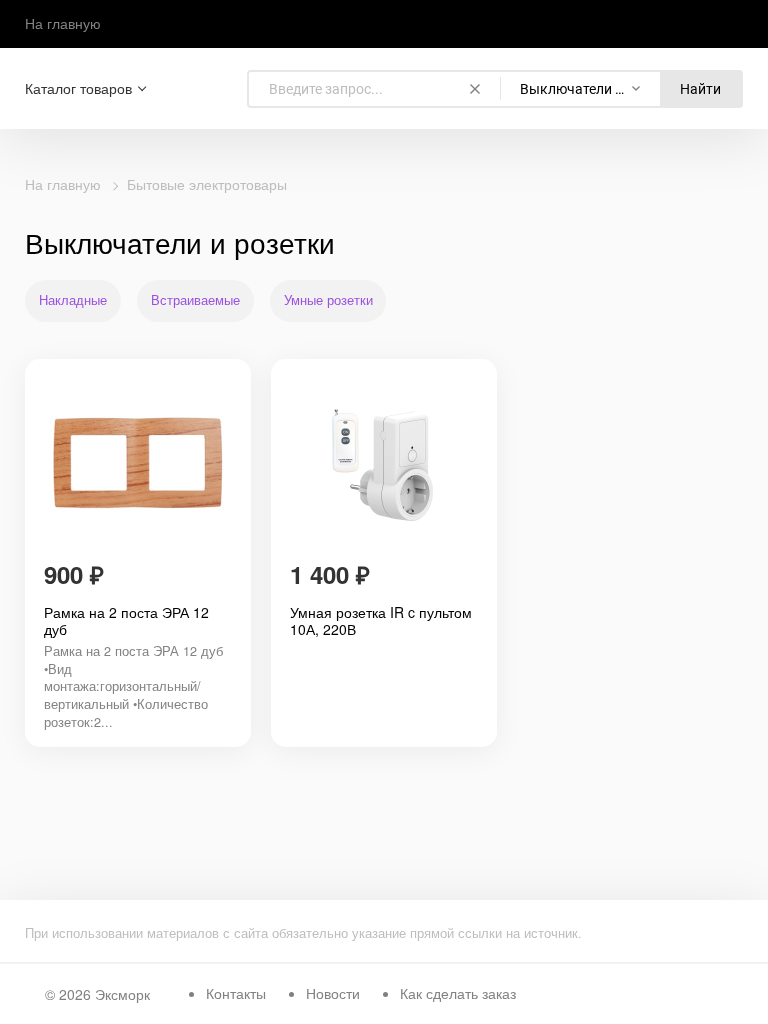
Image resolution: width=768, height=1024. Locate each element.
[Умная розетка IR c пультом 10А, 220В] (384, 463)
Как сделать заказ (458, 993)
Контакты (236, 993)
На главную (63, 23)
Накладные (73, 300)
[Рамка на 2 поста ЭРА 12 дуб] (138, 463)
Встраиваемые (195, 300)
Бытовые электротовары (207, 184)
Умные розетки (328, 300)
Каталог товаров (78, 88)
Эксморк (122, 994)
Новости (333, 993)
